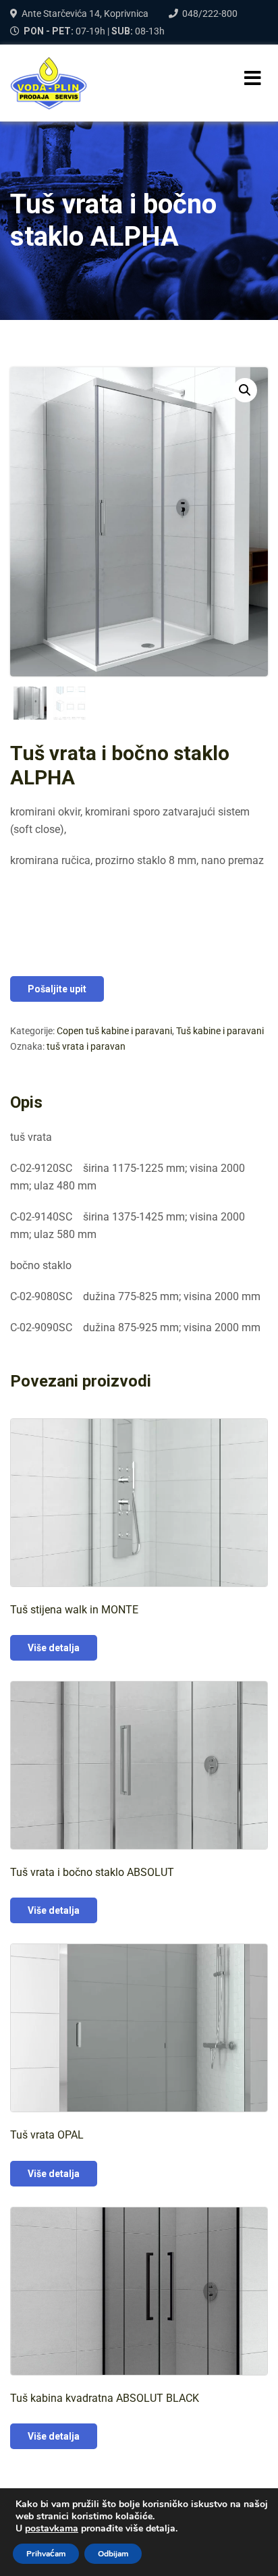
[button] (245, 390)
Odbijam (113, 2554)
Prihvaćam (46, 2554)
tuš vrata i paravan (86, 1046)
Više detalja (54, 1648)
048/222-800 (210, 14)
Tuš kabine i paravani (220, 1031)
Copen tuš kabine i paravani (114, 1031)
